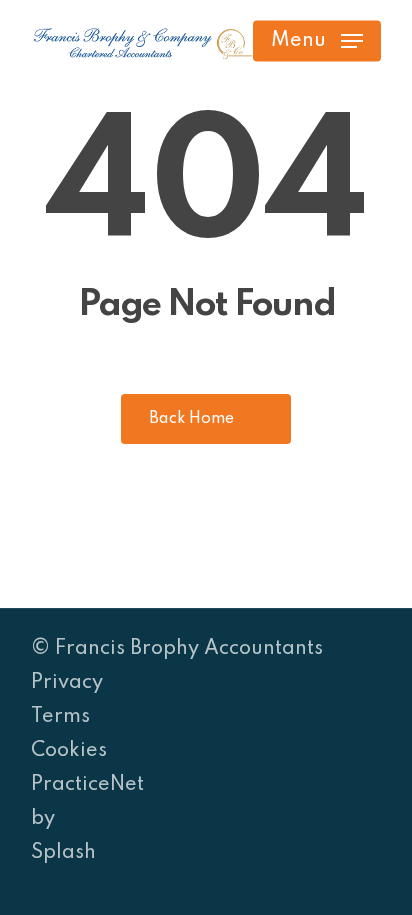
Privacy (67, 683)
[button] (317, 41)
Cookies (69, 751)
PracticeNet (87, 785)
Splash (63, 853)
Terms (60, 717)
